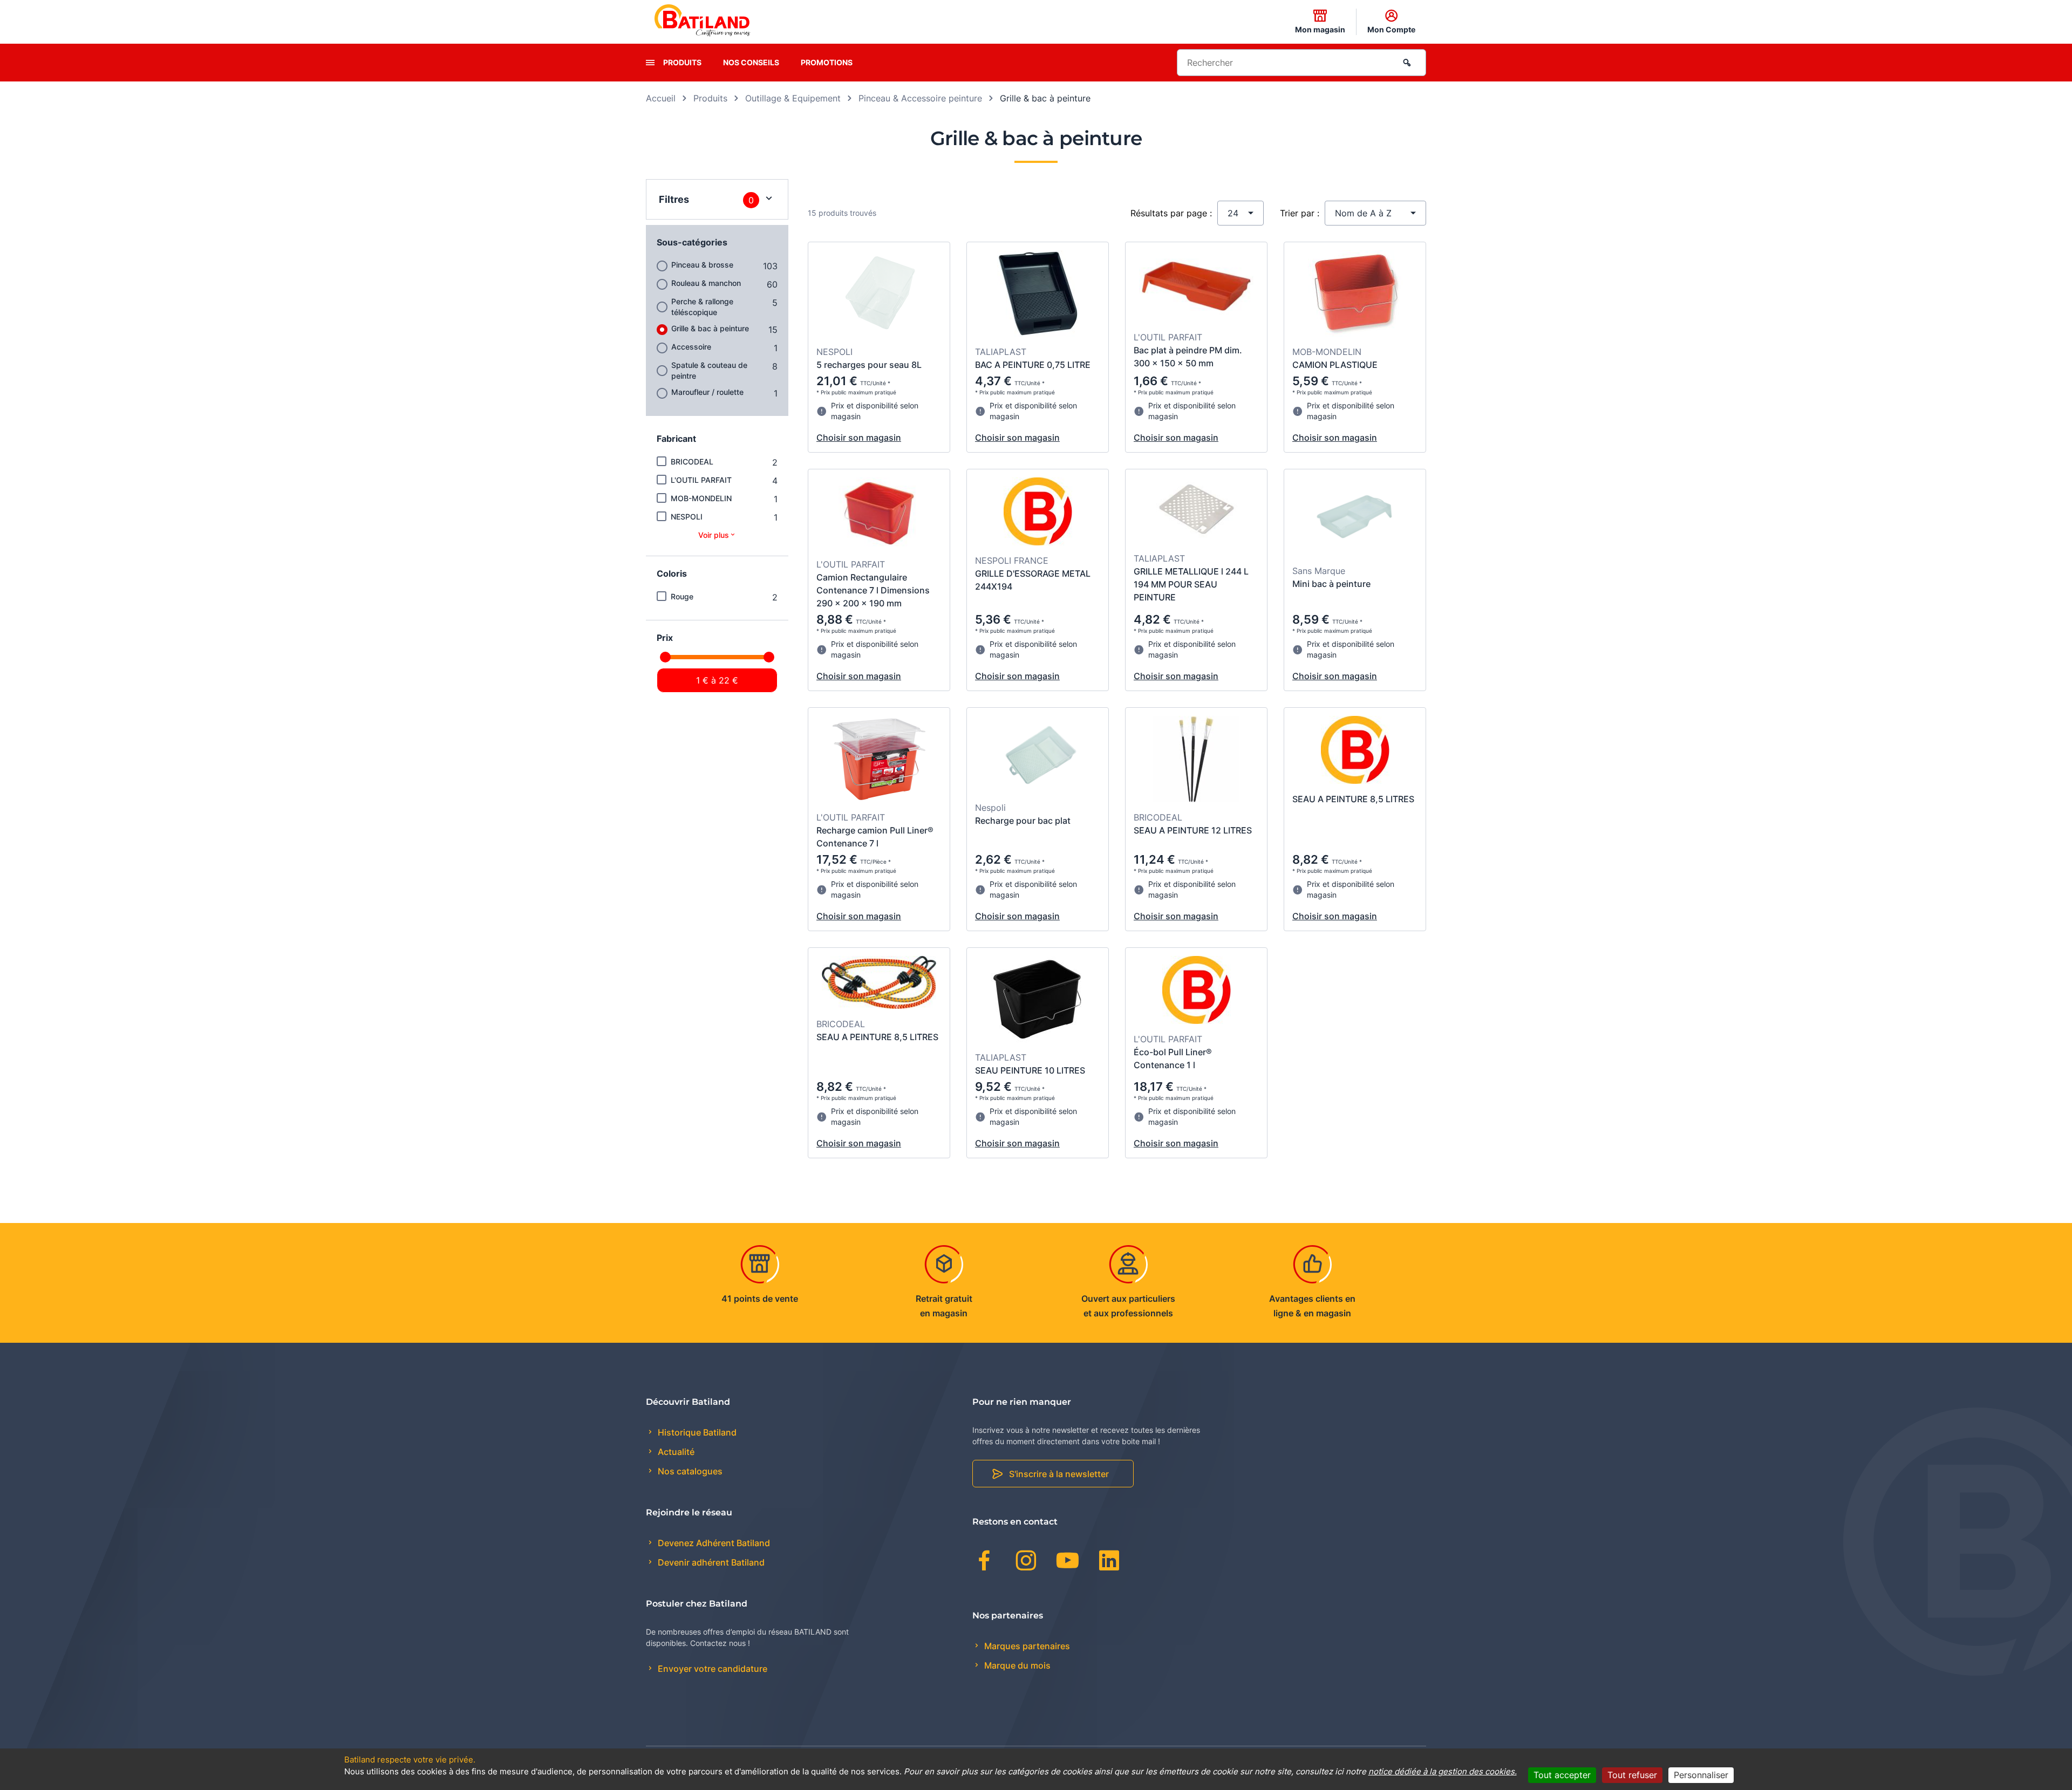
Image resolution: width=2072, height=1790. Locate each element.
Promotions (827, 62)
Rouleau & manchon (706, 283)
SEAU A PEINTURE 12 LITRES (1193, 830)
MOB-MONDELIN (701, 498)
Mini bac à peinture (1331, 584)
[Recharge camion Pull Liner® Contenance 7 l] (879, 761)
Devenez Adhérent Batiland (713, 1543)
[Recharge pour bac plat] (1038, 756)
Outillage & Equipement (793, 98)
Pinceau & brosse (702, 265)
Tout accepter (1562, 1775)
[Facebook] (984, 1562)
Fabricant (676, 439)
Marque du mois (1016, 1665)
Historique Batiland (696, 1432)
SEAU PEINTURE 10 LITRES (1030, 1070)
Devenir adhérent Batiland (710, 1562)
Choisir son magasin (859, 438)
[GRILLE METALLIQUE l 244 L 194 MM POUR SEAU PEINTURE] (1197, 512)
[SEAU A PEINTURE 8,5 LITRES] (1355, 751)
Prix (665, 638)
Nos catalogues (689, 1471)
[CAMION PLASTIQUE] (1355, 295)
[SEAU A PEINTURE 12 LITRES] (1196, 761)
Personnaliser (1701, 1775)
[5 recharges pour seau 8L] (879, 295)
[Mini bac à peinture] (1355, 518)
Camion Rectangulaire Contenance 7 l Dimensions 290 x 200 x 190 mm (873, 590)
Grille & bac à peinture (710, 328)
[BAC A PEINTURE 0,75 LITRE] (1038, 295)
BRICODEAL (692, 462)
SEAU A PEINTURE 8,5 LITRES (1353, 799)
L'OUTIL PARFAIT (701, 480)
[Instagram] (1026, 1562)
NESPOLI (687, 517)
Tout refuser (1632, 1775)
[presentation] (650, 63)
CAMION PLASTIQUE (1335, 365)
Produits (682, 62)
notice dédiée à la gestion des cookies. (1443, 1771)
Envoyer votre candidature (711, 1669)
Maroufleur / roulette (707, 392)
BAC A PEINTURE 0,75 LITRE (1033, 365)
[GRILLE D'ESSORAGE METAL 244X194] (1038, 513)
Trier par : (1300, 213)
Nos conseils (751, 62)
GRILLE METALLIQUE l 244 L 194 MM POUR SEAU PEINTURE (1191, 584)
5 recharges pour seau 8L (869, 365)
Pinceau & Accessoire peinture (920, 98)
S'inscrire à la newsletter (1059, 1474)
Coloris (672, 573)
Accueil (661, 98)
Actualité (675, 1452)
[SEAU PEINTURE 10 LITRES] (1038, 1001)
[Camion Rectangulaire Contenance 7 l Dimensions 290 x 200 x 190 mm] (879, 515)
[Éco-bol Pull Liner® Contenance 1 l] (1197, 992)
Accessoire (691, 347)
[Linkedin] (1109, 1562)
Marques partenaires (1026, 1646)
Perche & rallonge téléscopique (702, 307)
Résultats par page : (1171, 213)
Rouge (682, 596)
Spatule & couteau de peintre (709, 370)
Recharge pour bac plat (1023, 821)
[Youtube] (1068, 1562)
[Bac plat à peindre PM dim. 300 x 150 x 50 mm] (1197, 288)
